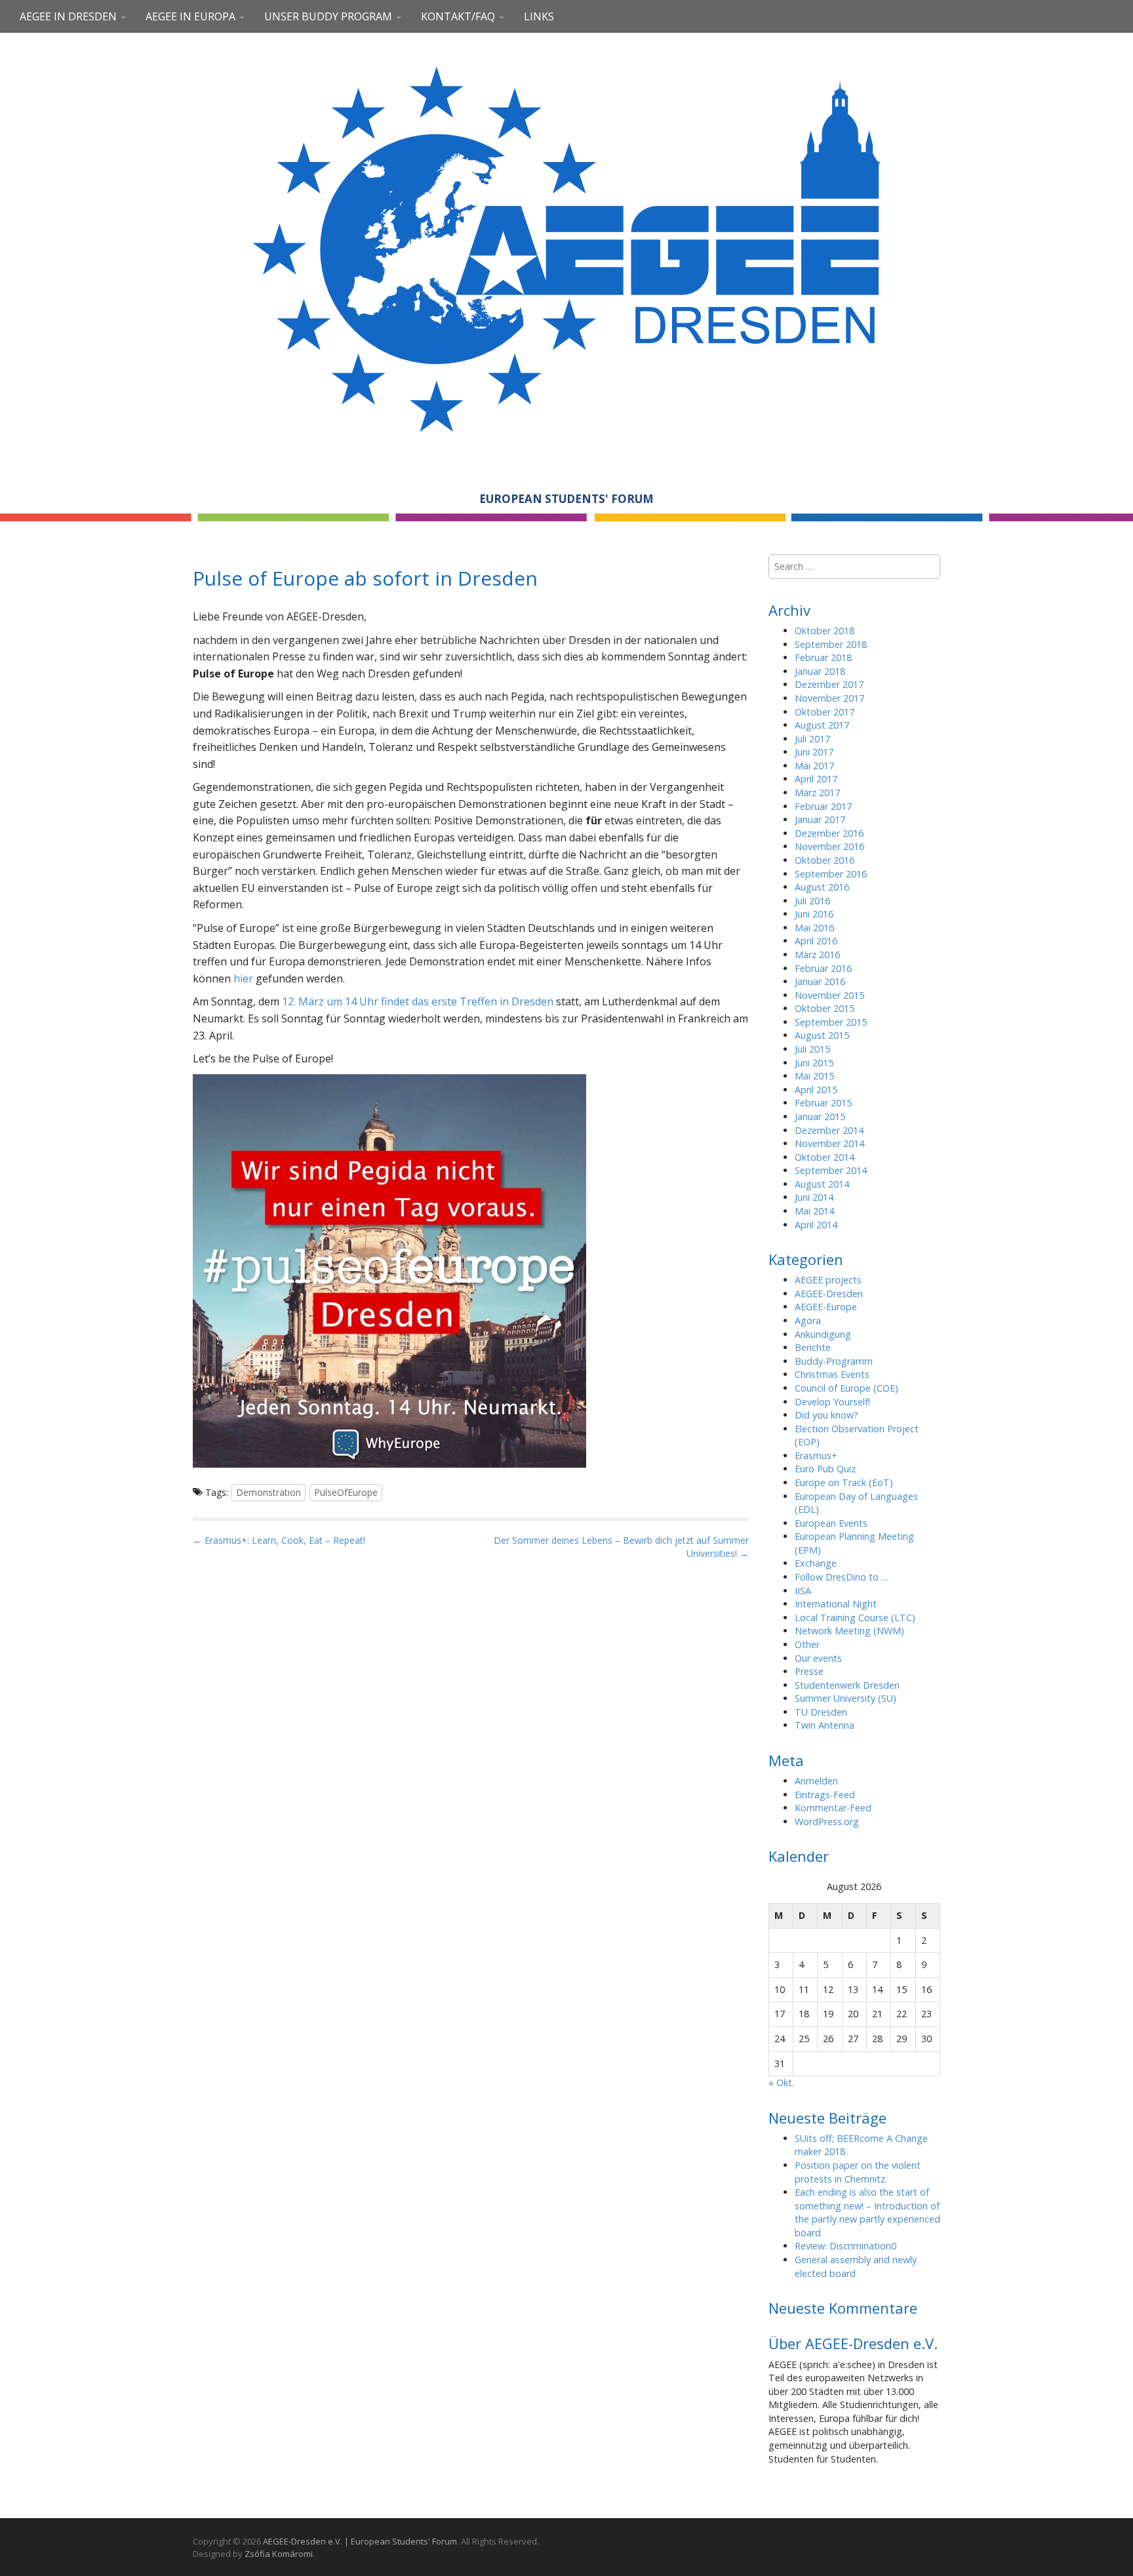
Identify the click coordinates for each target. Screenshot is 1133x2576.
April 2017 (816, 779)
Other (807, 1644)
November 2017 (829, 698)
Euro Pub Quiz (825, 1469)
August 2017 (822, 725)
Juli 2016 (812, 901)
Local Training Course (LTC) (855, 1618)
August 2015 (822, 1035)
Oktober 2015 (825, 1008)
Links (539, 16)
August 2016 (822, 887)
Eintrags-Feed (825, 1795)
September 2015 (831, 1022)
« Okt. (781, 2083)
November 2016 (829, 846)
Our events (818, 1658)
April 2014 (816, 1225)
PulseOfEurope (346, 1492)
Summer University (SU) (845, 1698)
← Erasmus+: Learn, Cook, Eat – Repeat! (279, 1540)
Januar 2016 (820, 981)
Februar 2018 (823, 657)
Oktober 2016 (825, 860)
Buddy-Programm (834, 1361)
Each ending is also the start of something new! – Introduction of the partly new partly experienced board (867, 2212)
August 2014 (822, 1184)
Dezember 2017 (829, 684)
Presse (809, 1671)
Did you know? (826, 1415)
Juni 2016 (814, 914)
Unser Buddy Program (329, 16)
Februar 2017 (823, 806)
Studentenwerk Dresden (847, 1685)
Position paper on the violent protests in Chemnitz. (858, 2172)
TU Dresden (821, 1712)
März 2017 (817, 793)
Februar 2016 (823, 968)
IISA (803, 1591)
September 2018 (831, 644)
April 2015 (816, 1090)
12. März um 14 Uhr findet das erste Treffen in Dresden (418, 1001)
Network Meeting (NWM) (849, 1631)
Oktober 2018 (825, 631)
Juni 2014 (814, 1197)
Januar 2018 (820, 671)
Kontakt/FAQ (459, 16)
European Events (831, 1523)
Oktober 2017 (825, 712)
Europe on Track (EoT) (844, 1482)
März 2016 (817, 955)
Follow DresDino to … (842, 1577)
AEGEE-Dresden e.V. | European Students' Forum (360, 2541)
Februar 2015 (823, 1103)
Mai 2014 (814, 1211)
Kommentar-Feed (833, 1808)
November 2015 (829, 995)
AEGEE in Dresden (70, 16)
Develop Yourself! (832, 1402)
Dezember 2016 (829, 833)
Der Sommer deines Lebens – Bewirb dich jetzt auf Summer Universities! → (621, 1547)
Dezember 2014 (829, 1130)
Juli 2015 (812, 1049)
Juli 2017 (812, 739)
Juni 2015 (814, 1063)
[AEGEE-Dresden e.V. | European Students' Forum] (566, 247)
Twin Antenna (825, 1725)
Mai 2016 (814, 928)
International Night (836, 1604)
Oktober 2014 (825, 1157)
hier (243, 978)
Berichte (813, 1347)
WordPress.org (827, 1821)
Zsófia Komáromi (279, 2554)
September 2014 (831, 1170)
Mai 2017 (814, 766)
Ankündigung (823, 1334)
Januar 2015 (820, 1117)
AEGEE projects (828, 1280)
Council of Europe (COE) (846, 1388)
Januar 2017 (820, 819)
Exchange (816, 1563)
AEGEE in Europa (192, 16)
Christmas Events (832, 1374)
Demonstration (268, 1492)
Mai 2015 (814, 1076)
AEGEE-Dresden (829, 1294)
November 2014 (829, 1143)
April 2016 (816, 941)
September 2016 (831, 874)
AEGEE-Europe (826, 1307)
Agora (808, 1320)
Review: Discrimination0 (845, 2246)
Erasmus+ (816, 1456)
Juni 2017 (814, 752)
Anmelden (816, 1781)
